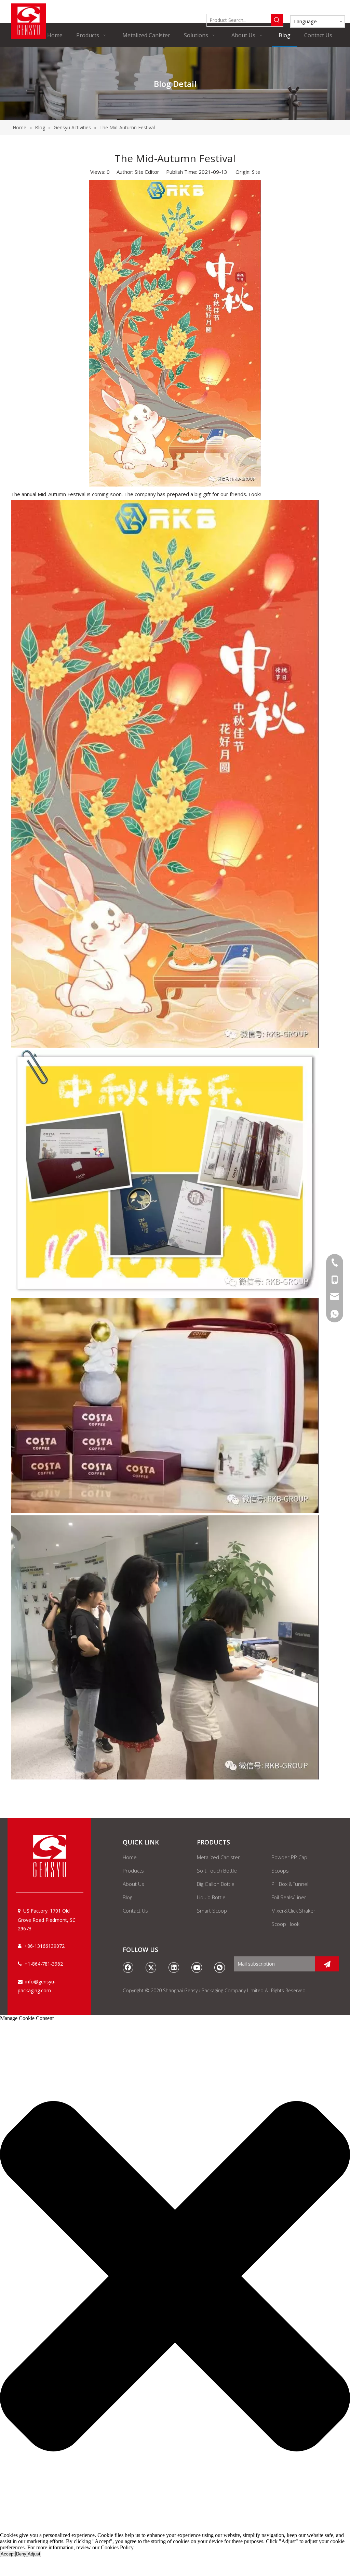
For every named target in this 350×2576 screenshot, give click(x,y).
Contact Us (135, 1911)
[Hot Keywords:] (277, 20)
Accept (8, 2554)
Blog (127, 1897)
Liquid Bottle (211, 1897)
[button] (175, 2277)
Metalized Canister (218, 1857)
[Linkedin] (174, 1967)
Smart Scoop (212, 1911)
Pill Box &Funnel (290, 1884)
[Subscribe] (327, 1964)
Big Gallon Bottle (216, 1884)
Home (130, 1857)
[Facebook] (128, 1967)
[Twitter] (151, 1967)
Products (133, 1870)
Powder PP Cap (289, 1857)
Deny (21, 2554)
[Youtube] (197, 1967)
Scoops (280, 1870)
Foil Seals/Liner (289, 1897)
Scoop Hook (285, 1924)
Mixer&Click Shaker (293, 1911)
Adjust (34, 2554)
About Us (133, 1884)
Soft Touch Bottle (217, 1870)
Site (256, 172)
